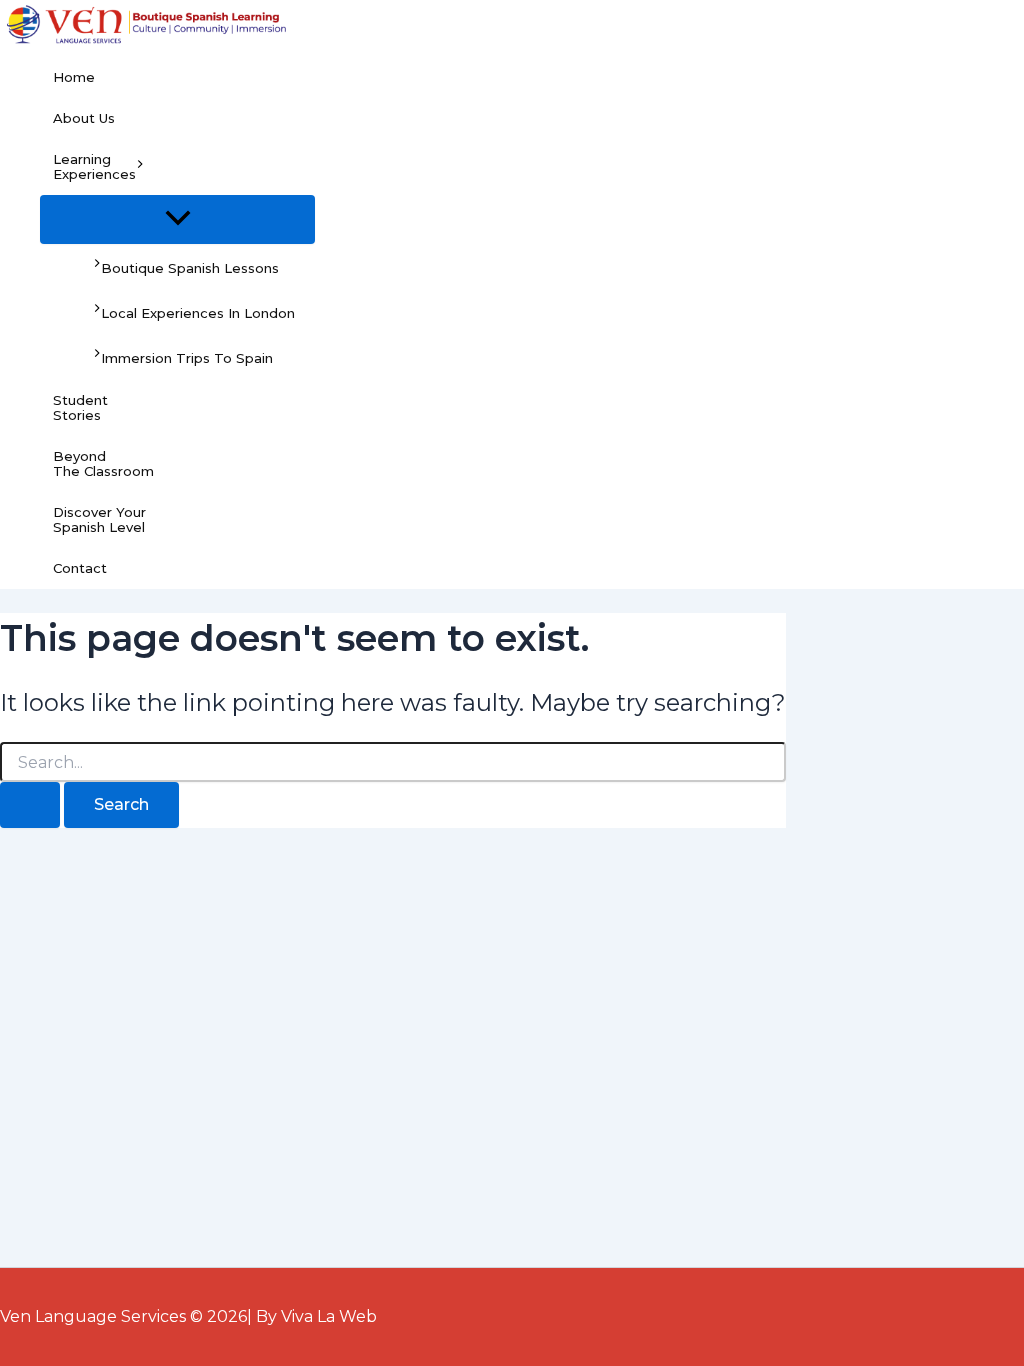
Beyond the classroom (103, 463)
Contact (80, 568)
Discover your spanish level (99, 519)
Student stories (80, 407)
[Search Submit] (30, 805)
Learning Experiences (94, 166)
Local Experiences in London (198, 313)
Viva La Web (329, 1316)
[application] (140, 167)
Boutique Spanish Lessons (190, 268)
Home (74, 77)
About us (84, 118)
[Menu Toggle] (177, 219)
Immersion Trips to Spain (187, 359)
